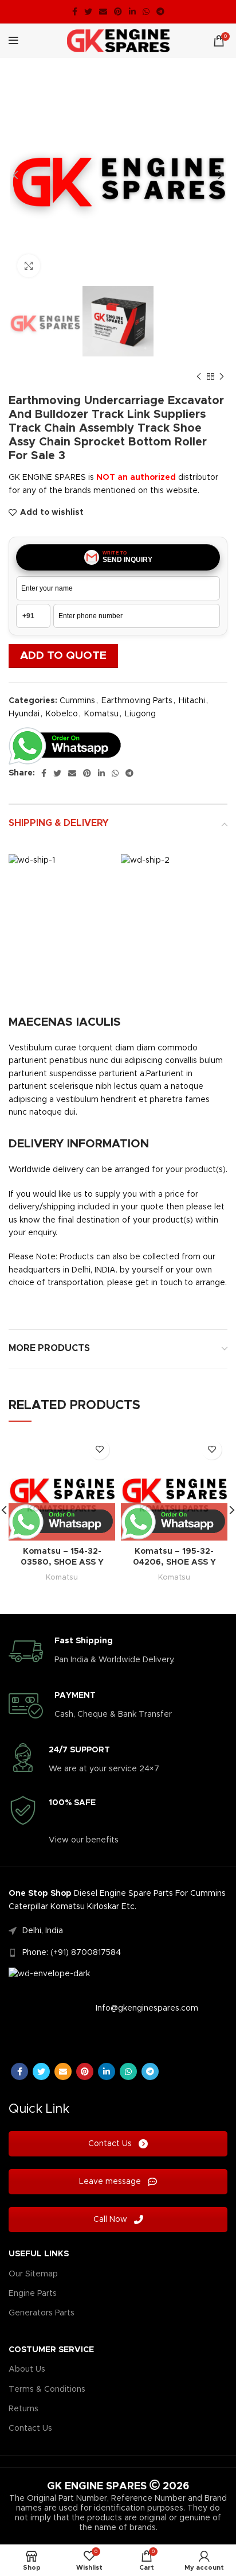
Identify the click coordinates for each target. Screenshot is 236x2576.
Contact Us (111, 2144)
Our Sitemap (33, 2274)
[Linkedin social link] (132, 11)
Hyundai (24, 714)
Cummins (77, 701)
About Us (27, 2369)
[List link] (118, 1931)
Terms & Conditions (47, 2389)
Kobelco (62, 714)
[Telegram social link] (160, 11)
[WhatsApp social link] (146, 11)
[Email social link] (103, 11)
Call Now (111, 2220)
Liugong (140, 714)
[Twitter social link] (88, 11)
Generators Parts (42, 2313)
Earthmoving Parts (137, 701)
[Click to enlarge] (29, 266)
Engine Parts (33, 2294)
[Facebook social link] (75, 11)
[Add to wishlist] (99, 1450)
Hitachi (192, 701)
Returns (23, 2409)
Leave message (111, 2182)
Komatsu (101, 714)
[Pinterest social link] (118, 11)
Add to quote (63, 656)
